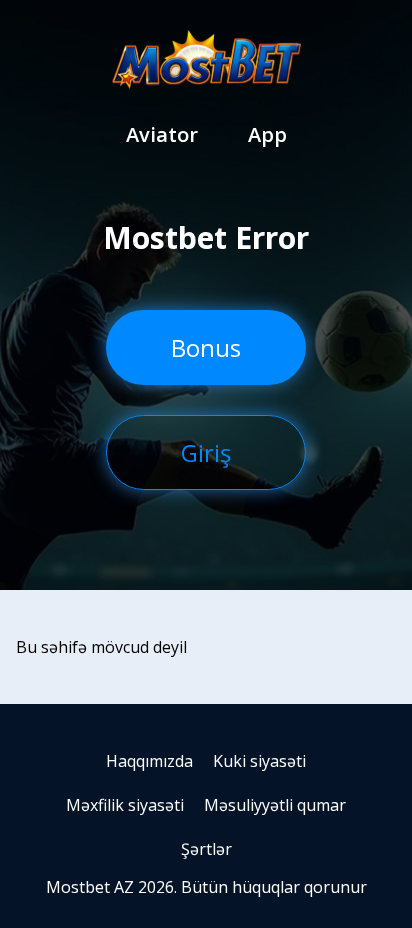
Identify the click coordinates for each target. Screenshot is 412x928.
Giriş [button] (206, 452)
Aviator (162, 134)
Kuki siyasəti (259, 761)
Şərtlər (206, 849)
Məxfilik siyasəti (125, 805)
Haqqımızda (149, 761)
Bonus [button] (206, 347)
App (267, 134)
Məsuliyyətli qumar (275, 805)
